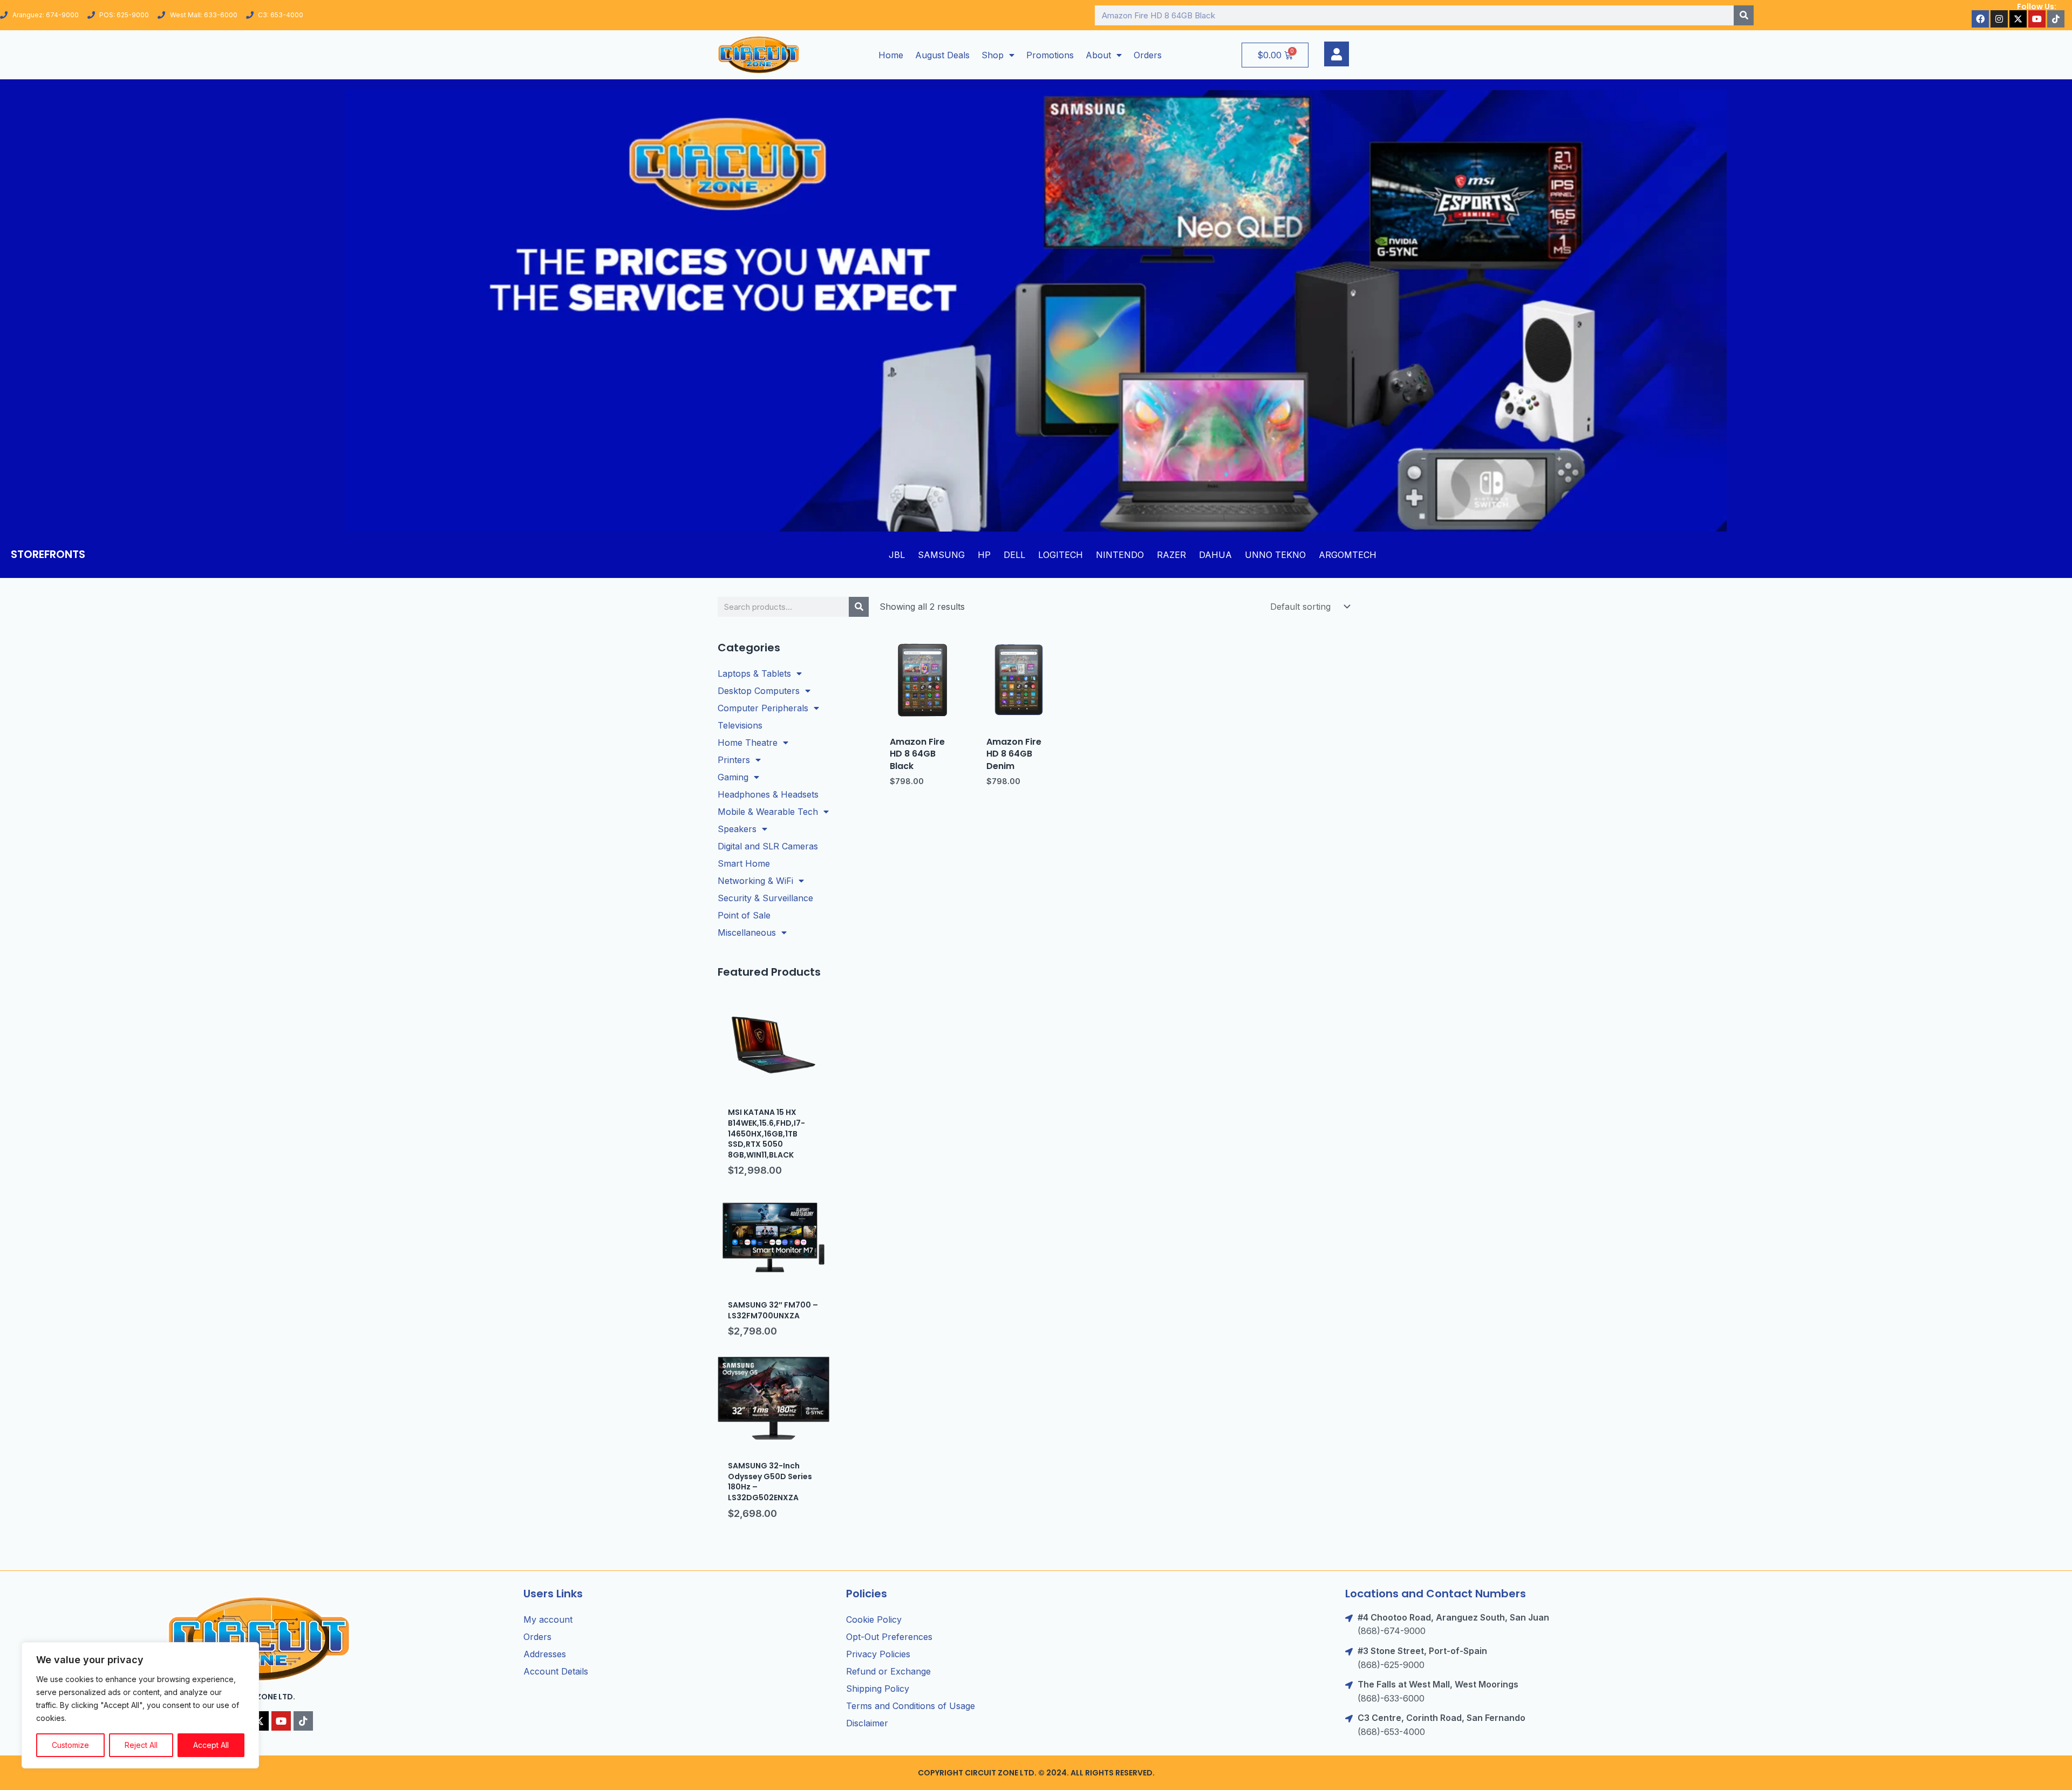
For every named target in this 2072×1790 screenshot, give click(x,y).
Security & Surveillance (765, 898)
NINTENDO (1120, 555)
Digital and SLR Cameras (768, 846)
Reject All (141, 1745)
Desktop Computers (759, 691)
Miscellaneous (747, 933)
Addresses (545, 1654)
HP (984, 555)
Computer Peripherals (763, 708)
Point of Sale (744, 915)
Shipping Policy (878, 1689)
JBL (897, 555)
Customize (70, 1745)
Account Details (556, 1671)
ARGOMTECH (1348, 555)
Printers (734, 760)
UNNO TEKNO (1275, 555)
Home (891, 55)
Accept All (211, 1745)
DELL (1014, 555)
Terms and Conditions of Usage (911, 1706)
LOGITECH (1061, 555)
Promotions (1050, 55)
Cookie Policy (874, 1619)
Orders (1148, 55)
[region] (140, 1705)
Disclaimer (867, 1723)
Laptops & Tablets (754, 673)
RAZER (1171, 555)
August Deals (942, 55)
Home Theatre (748, 743)
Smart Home (744, 863)
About (1098, 55)
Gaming (733, 777)
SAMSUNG (941, 555)
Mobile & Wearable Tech (768, 812)
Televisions (740, 725)
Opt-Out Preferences (889, 1637)
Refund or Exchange (888, 1671)
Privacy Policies (878, 1654)
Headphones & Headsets (768, 794)
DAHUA (1215, 555)
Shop (993, 55)
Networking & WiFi (755, 881)
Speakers (737, 829)
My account (548, 1619)
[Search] (1744, 15)
